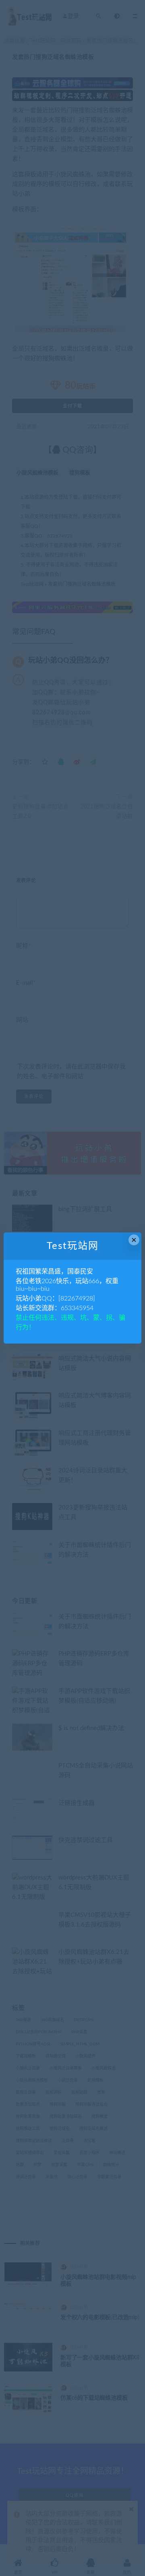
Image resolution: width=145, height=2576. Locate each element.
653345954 (77, 1308)
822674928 (77, 1298)
